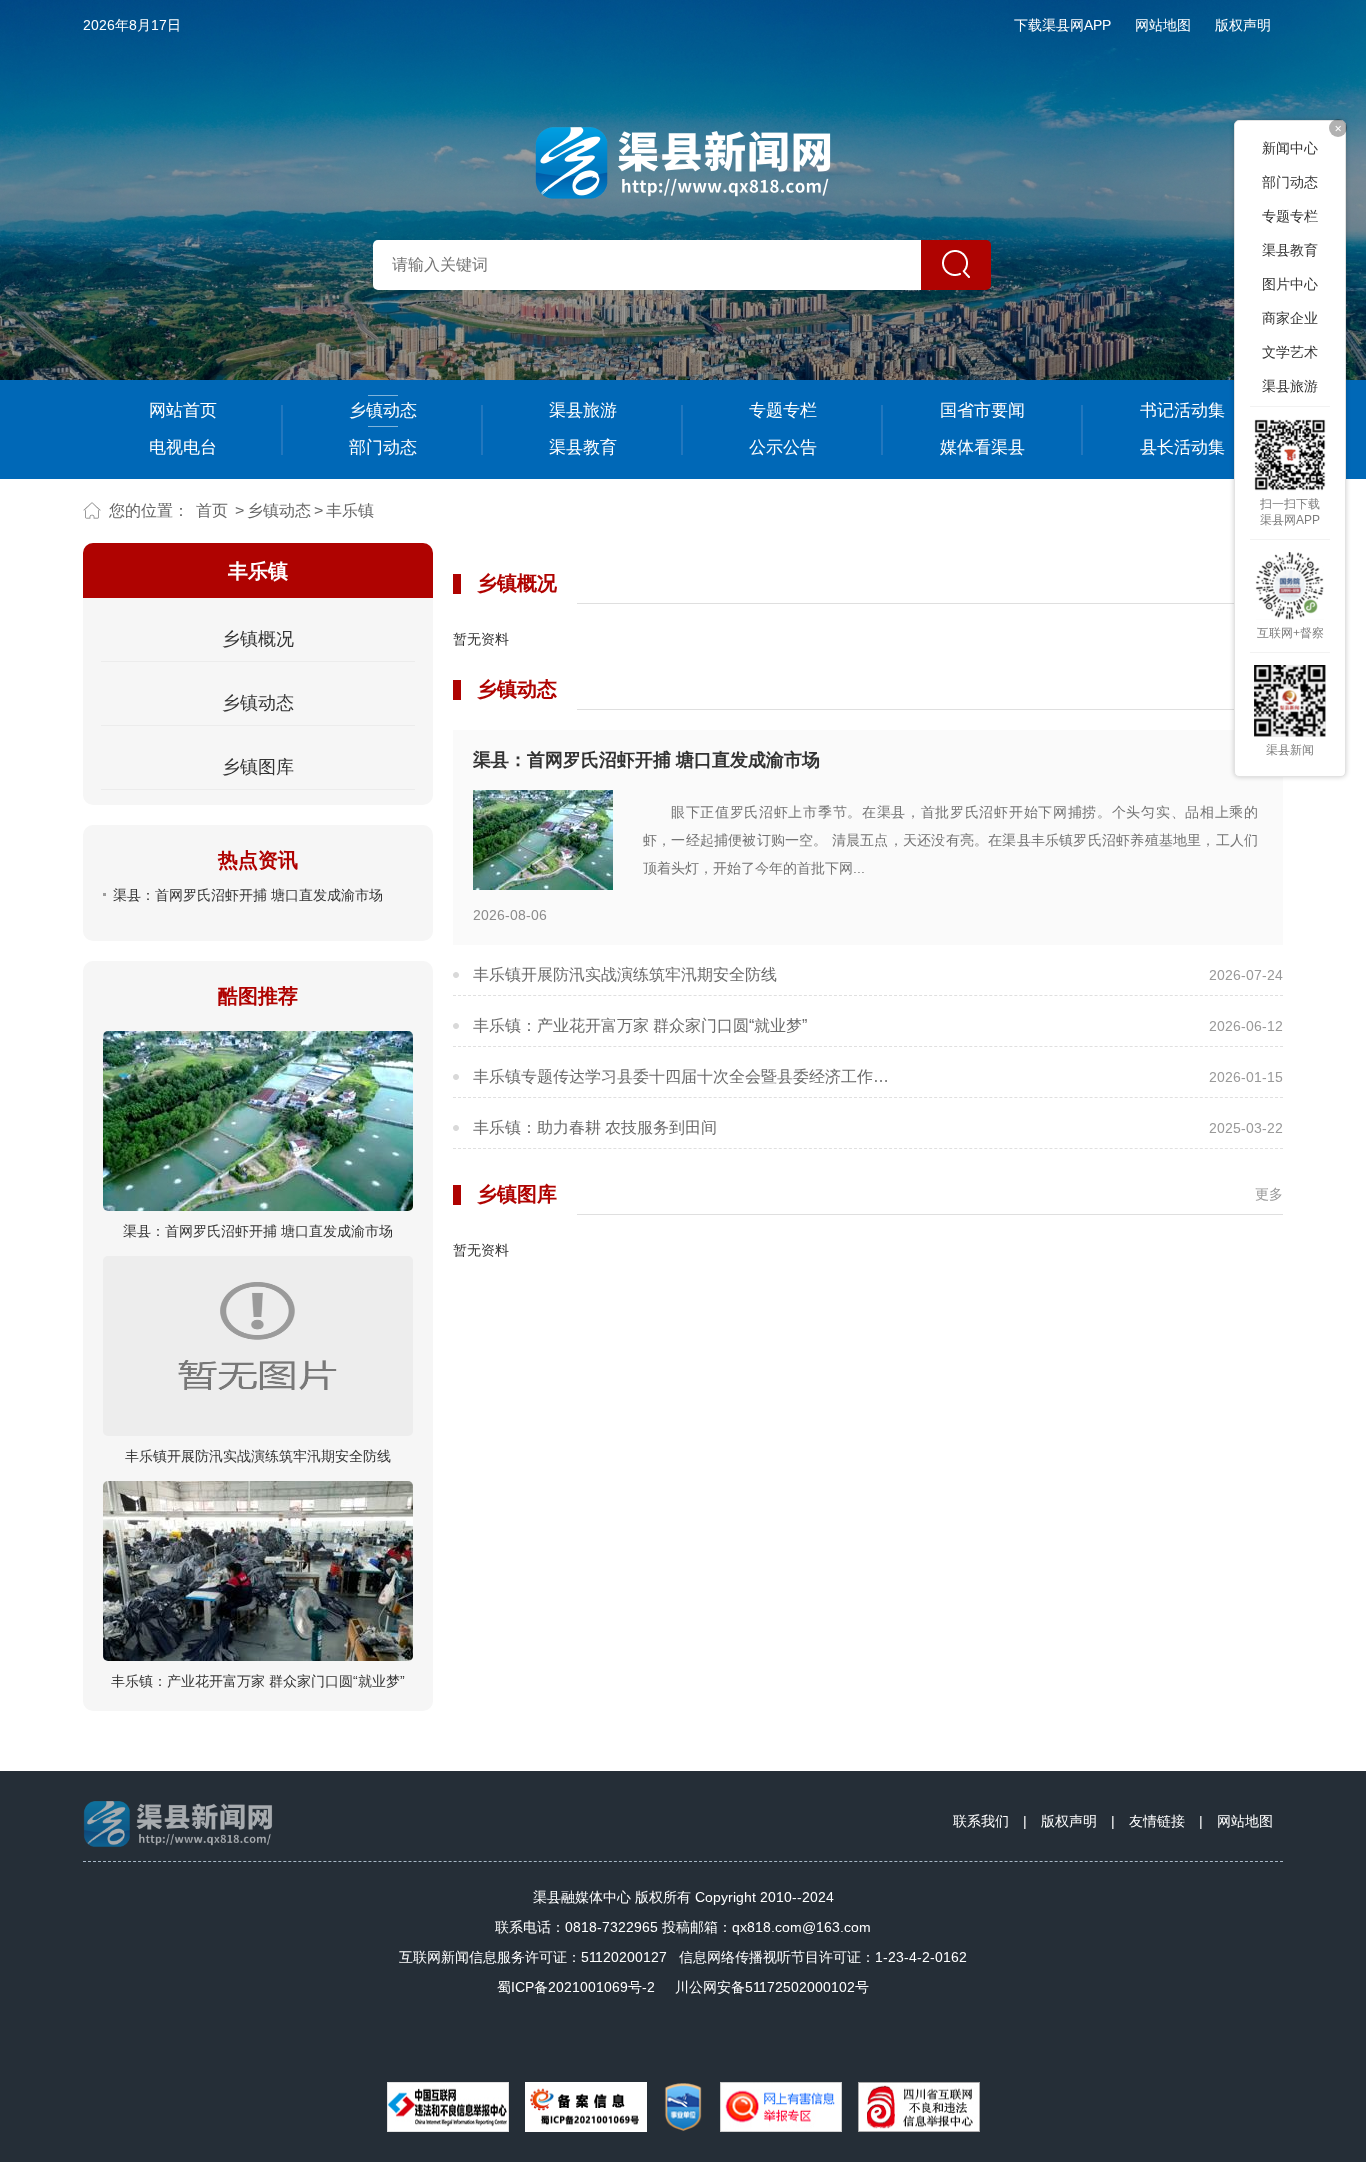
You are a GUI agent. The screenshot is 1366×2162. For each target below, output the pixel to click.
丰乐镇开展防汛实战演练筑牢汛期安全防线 (258, 1456)
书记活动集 (1182, 410)
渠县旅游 (583, 410)
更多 (1269, 1194)
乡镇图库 (258, 767)
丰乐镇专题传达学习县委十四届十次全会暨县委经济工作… (681, 1076)
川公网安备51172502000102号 (772, 1987)
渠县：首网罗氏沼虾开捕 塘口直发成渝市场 (248, 895)
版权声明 (1243, 25)
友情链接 (1157, 1821)
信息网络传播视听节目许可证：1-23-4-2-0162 (823, 1957)
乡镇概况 (258, 639)
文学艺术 (1290, 352)
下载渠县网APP (1062, 25)
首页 (212, 510)
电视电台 (183, 447)
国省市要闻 (982, 410)
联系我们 (981, 1821)
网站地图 (1163, 25)
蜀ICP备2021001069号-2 (576, 1987)
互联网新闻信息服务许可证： (533, 1957)
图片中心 (1290, 284)
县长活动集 (1182, 447)
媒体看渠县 (982, 447)
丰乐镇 (350, 510)
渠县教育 (583, 447)
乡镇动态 (383, 410)
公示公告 (783, 447)
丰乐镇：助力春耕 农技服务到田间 (595, 1127)
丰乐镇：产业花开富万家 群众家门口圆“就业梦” (258, 1681)
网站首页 (183, 410)
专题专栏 (783, 410)
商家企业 (1290, 318)
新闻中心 (1290, 148)
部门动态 (383, 447)
